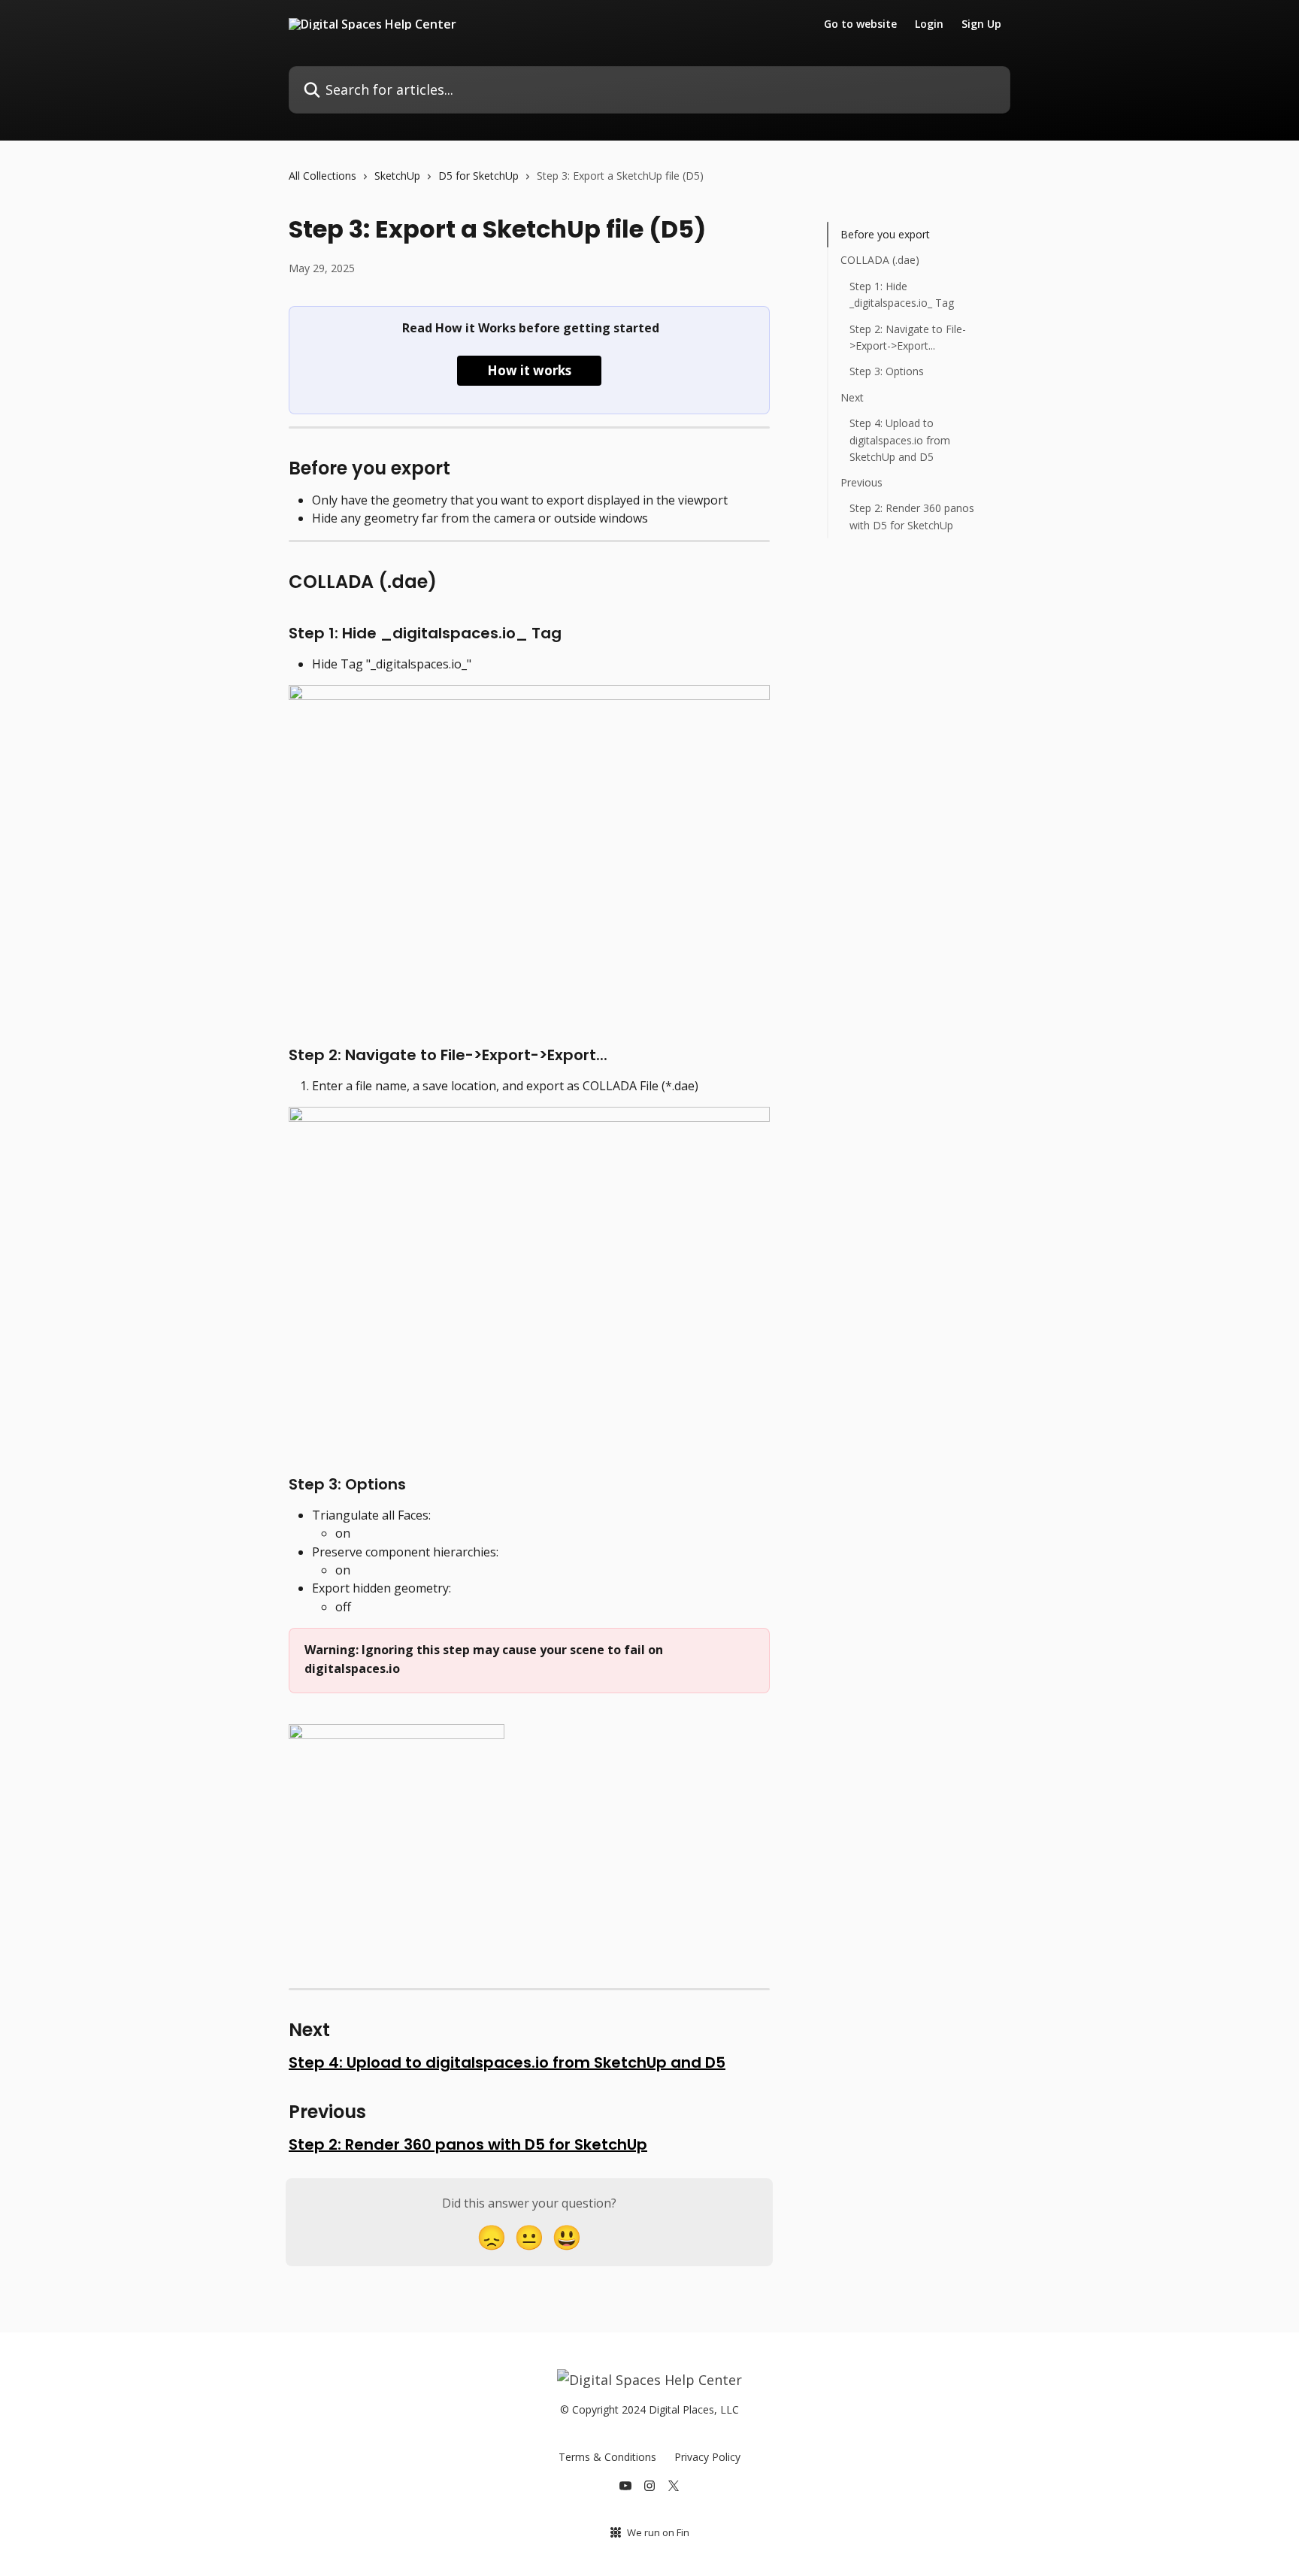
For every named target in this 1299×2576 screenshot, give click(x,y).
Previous (861, 482)
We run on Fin (658, 2532)
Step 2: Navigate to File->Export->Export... (908, 336)
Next (852, 397)
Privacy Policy (707, 2457)
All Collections (322, 176)
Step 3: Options (887, 371)
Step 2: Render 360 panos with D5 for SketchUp (468, 2144)
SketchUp (397, 176)
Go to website (860, 24)
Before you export (885, 234)
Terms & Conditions (607, 2457)
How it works (529, 370)
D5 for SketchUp (478, 176)
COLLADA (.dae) (880, 260)
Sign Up (981, 24)
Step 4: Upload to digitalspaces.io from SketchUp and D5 (507, 2062)
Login (929, 24)
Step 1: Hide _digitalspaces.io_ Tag (902, 294)
